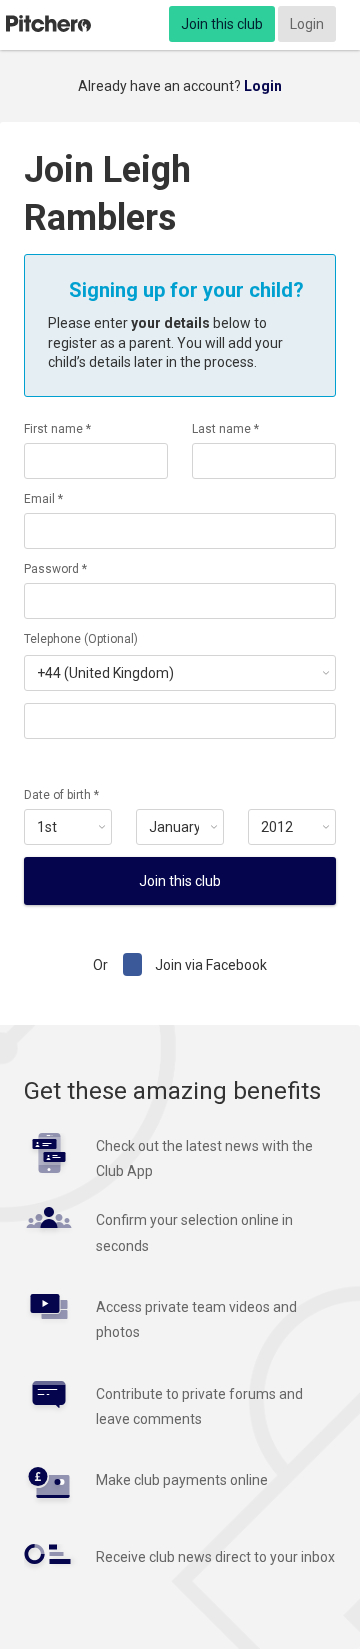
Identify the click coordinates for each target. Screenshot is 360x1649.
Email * (43, 499)
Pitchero (48, 24)
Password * (55, 569)
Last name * (225, 429)
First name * (57, 429)
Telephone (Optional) (81, 639)
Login (307, 24)
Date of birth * (61, 795)
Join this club (222, 24)
